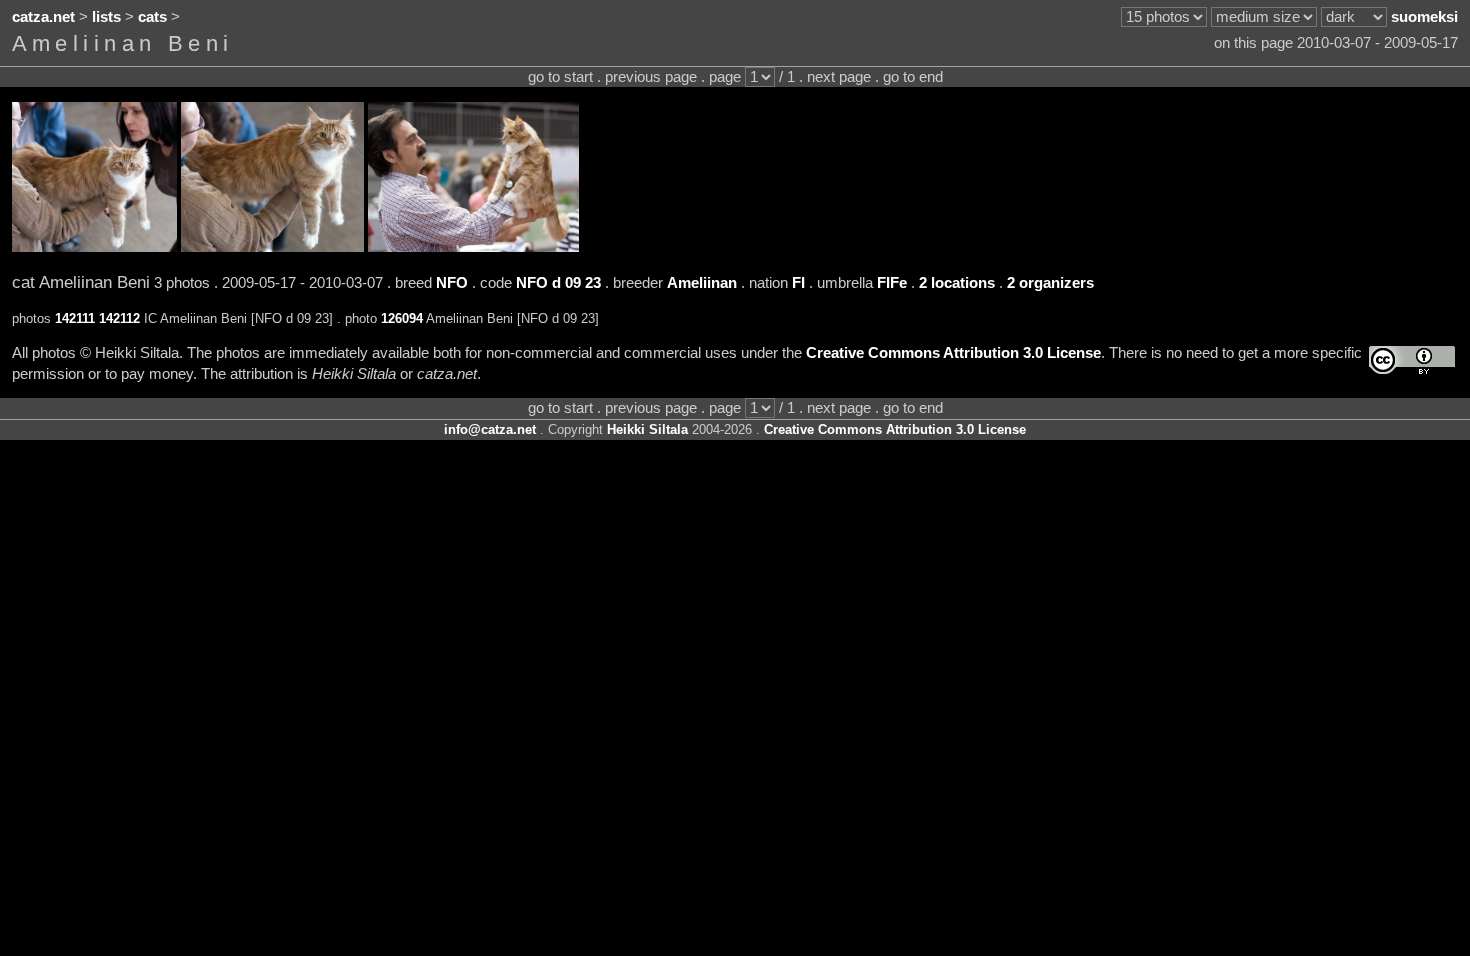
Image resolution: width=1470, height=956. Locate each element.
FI (798, 283)
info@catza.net (490, 429)
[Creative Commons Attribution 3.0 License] (1412, 360)
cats (152, 17)
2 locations (957, 283)
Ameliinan (702, 283)
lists (106, 17)
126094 (402, 318)
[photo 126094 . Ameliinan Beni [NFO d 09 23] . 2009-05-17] (473, 247)
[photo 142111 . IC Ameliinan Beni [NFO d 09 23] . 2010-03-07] (94, 247)
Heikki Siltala (647, 429)
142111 (75, 318)
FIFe (892, 283)
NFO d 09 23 (558, 283)
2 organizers (1050, 283)
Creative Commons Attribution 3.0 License (953, 353)
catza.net (43, 17)
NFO (452, 283)
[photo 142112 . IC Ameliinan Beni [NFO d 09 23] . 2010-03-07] (272, 247)
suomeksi (1424, 17)
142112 (119, 318)
